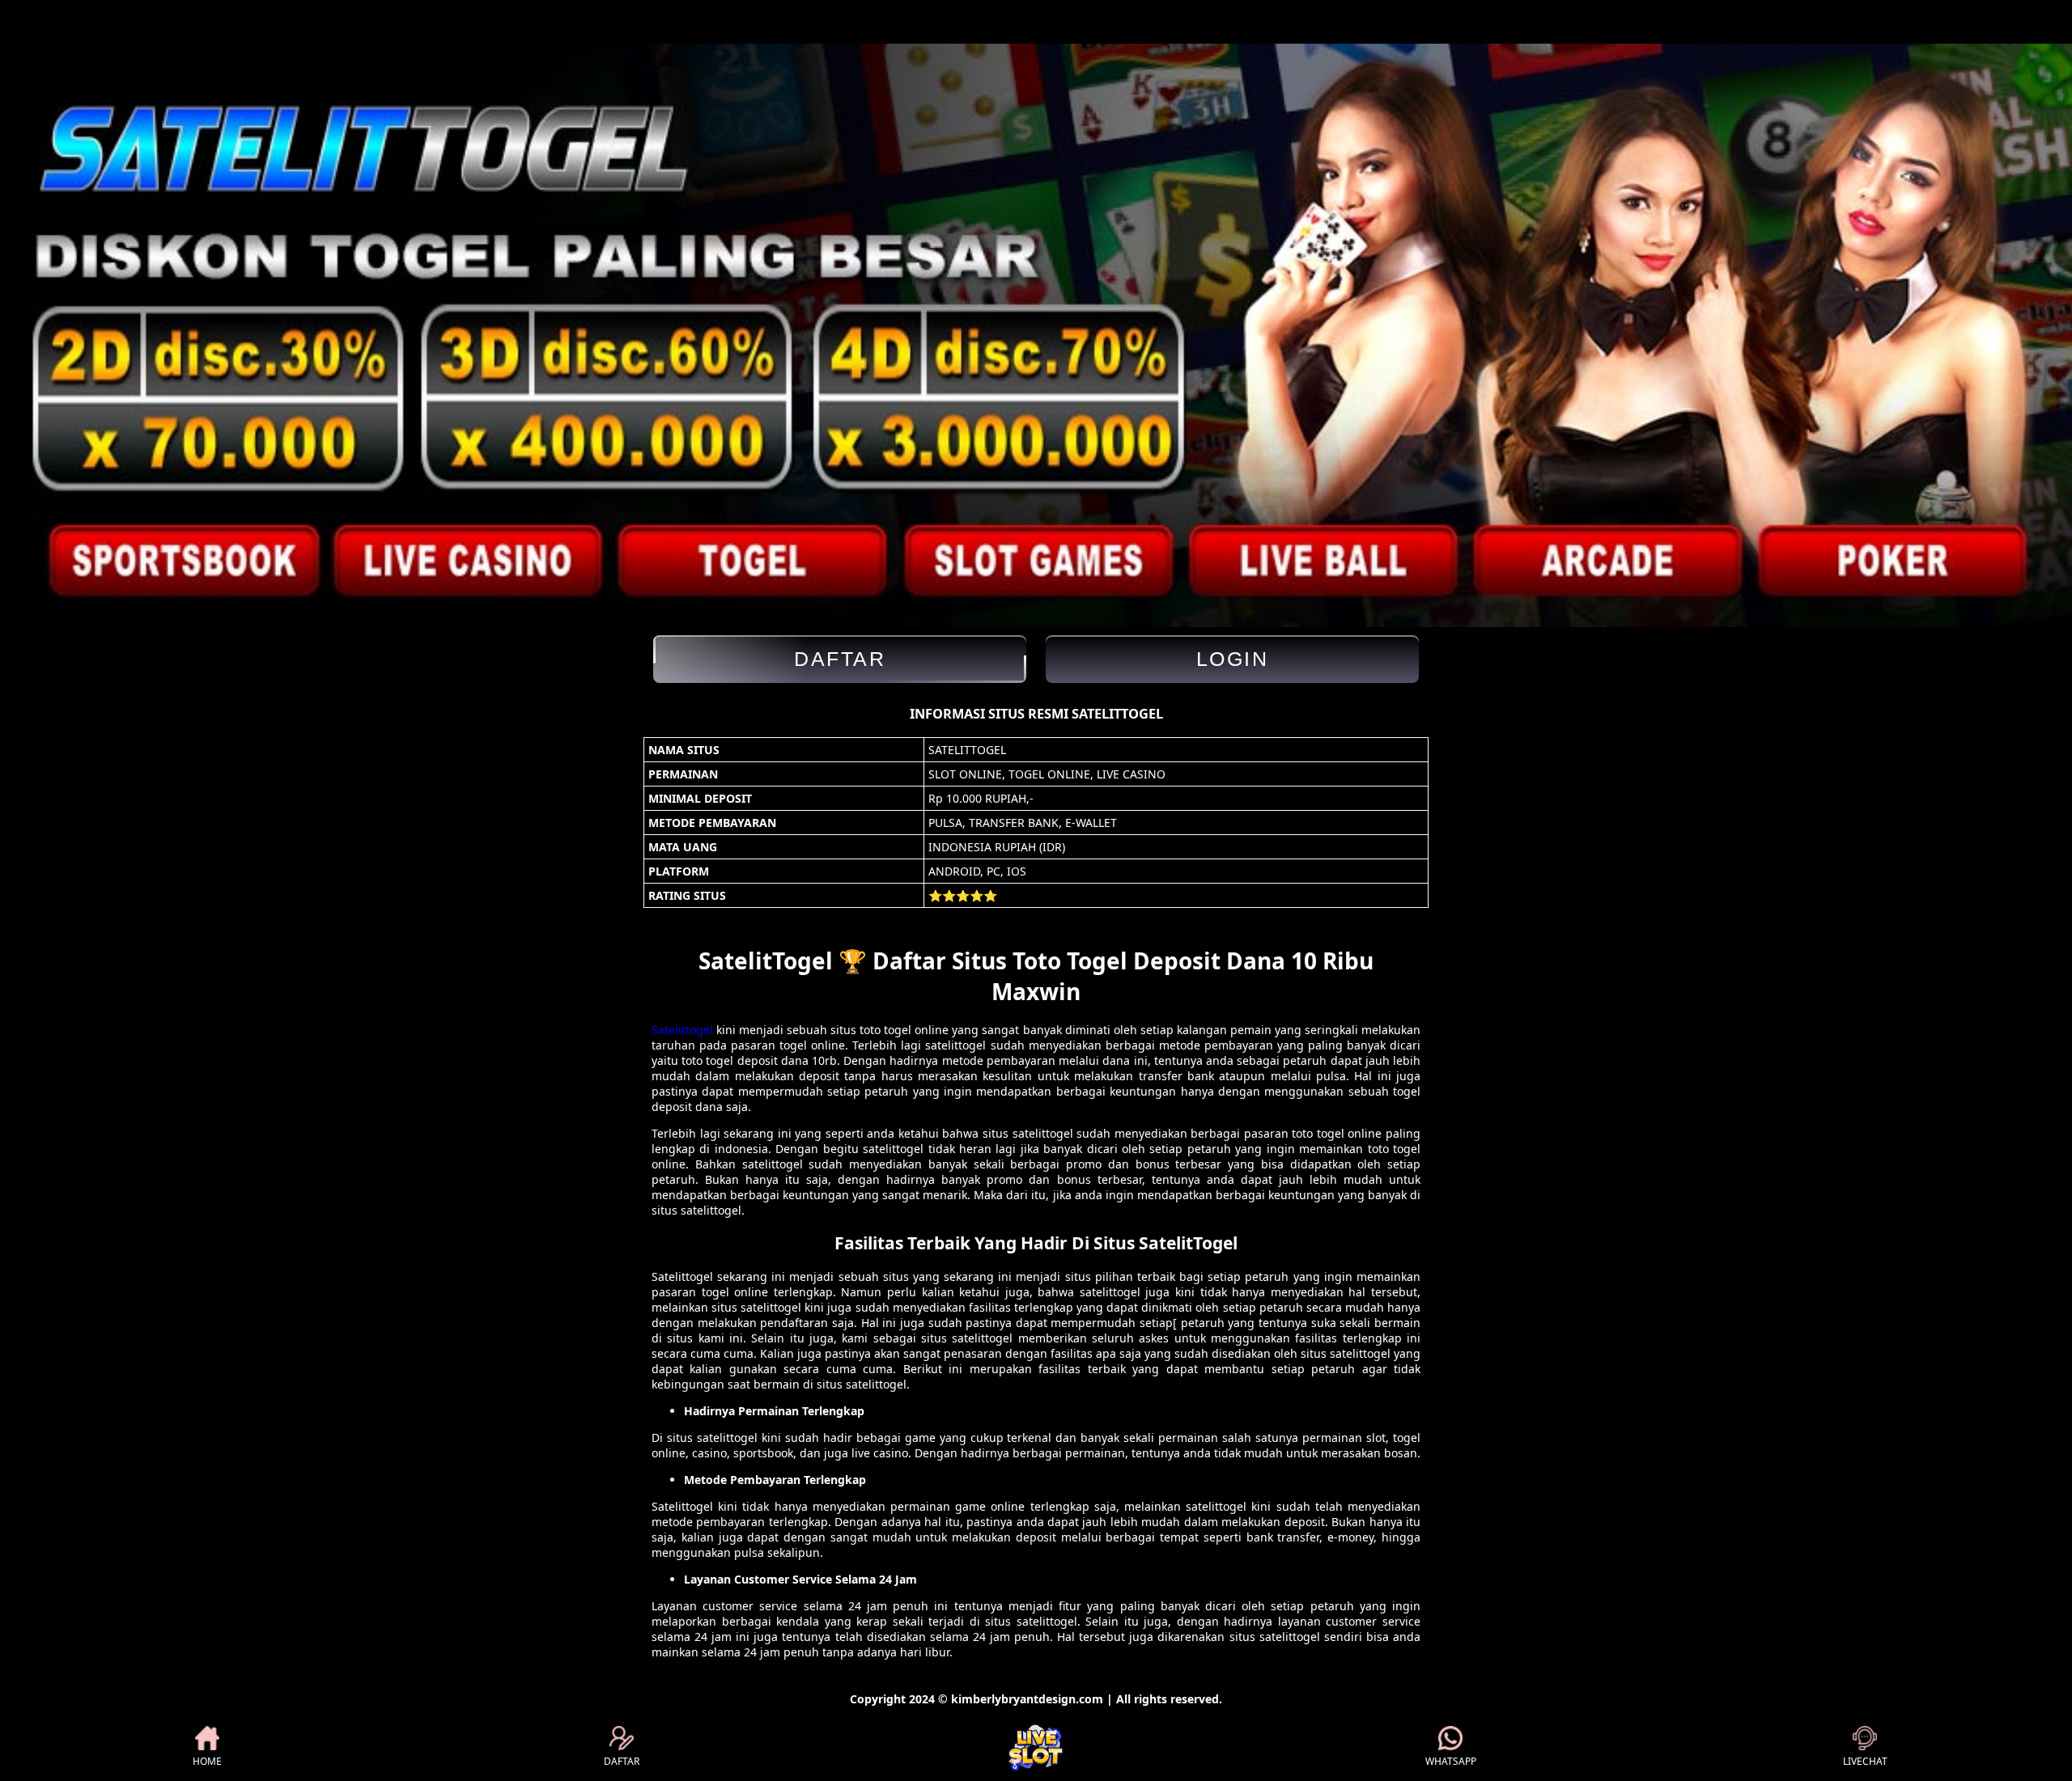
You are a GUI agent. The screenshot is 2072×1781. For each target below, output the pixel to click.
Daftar (840, 659)
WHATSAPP (1451, 1761)
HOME (207, 1761)
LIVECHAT (1865, 1761)
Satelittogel (682, 1030)
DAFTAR (622, 1761)
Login (1233, 659)
